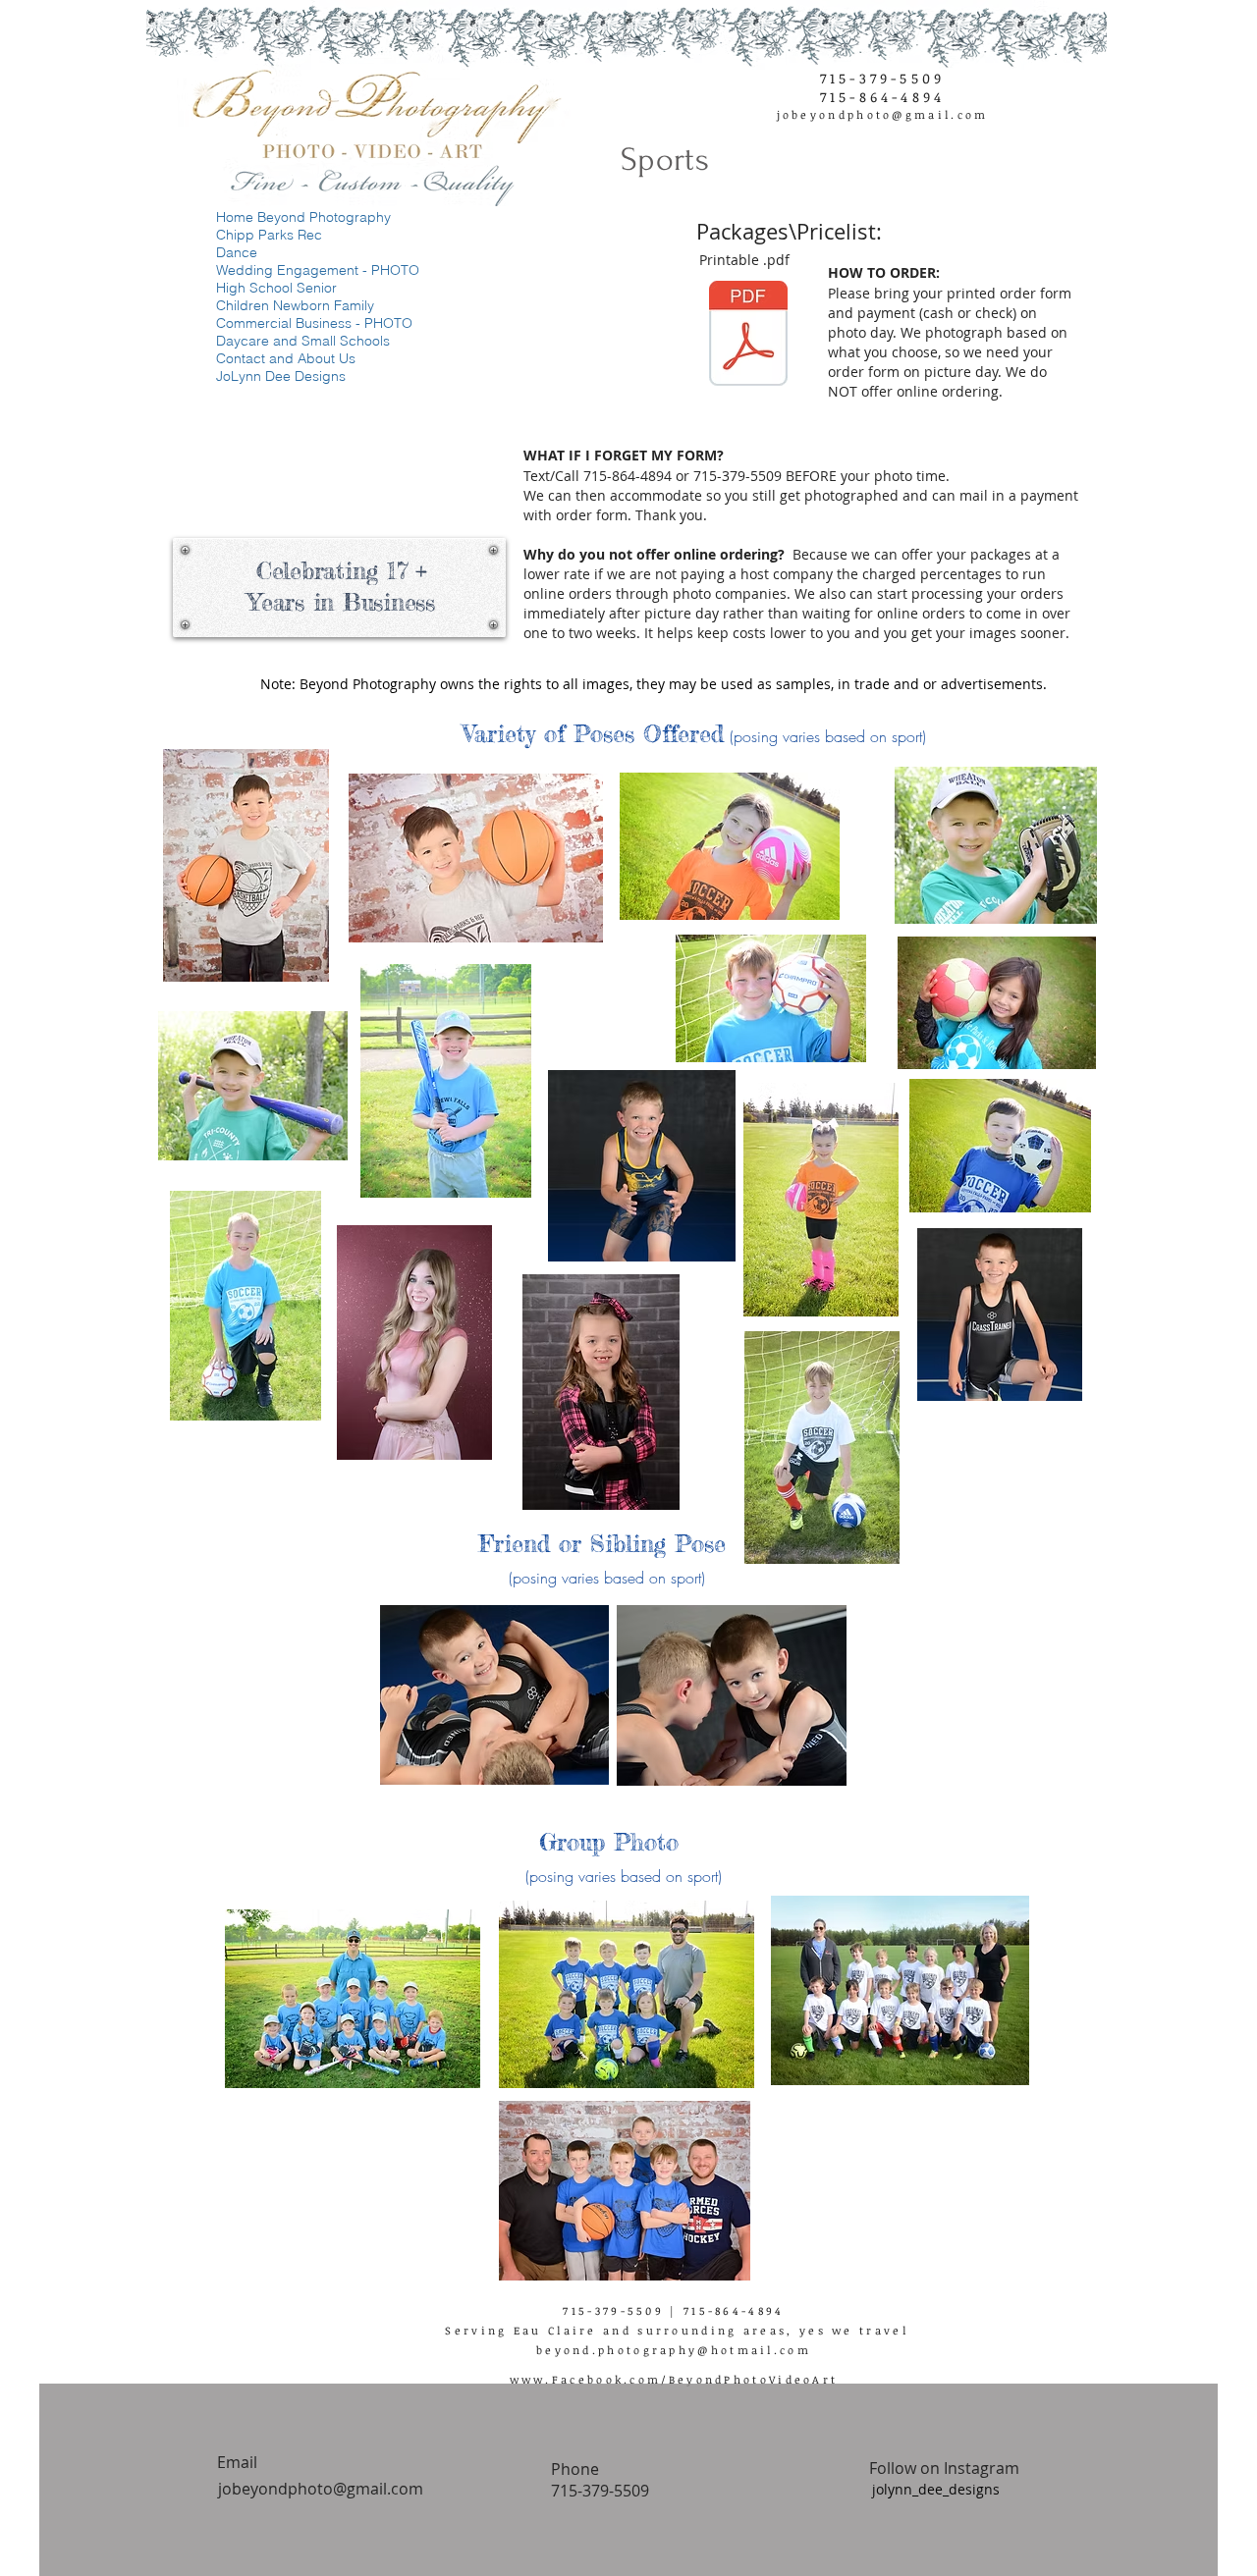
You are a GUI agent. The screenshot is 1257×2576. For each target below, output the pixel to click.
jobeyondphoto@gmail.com (883, 114)
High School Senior (276, 288)
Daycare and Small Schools (303, 341)
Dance (237, 252)
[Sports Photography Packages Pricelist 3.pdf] (748, 336)
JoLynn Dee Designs (281, 376)
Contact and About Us (286, 358)
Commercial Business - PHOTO (314, 323)
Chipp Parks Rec (269, 235)
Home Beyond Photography (303, 217)
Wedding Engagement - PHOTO (315, 270)
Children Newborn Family (295, 305)
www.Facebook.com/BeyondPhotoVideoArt (674, 2379)
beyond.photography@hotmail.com (674, 2350)
